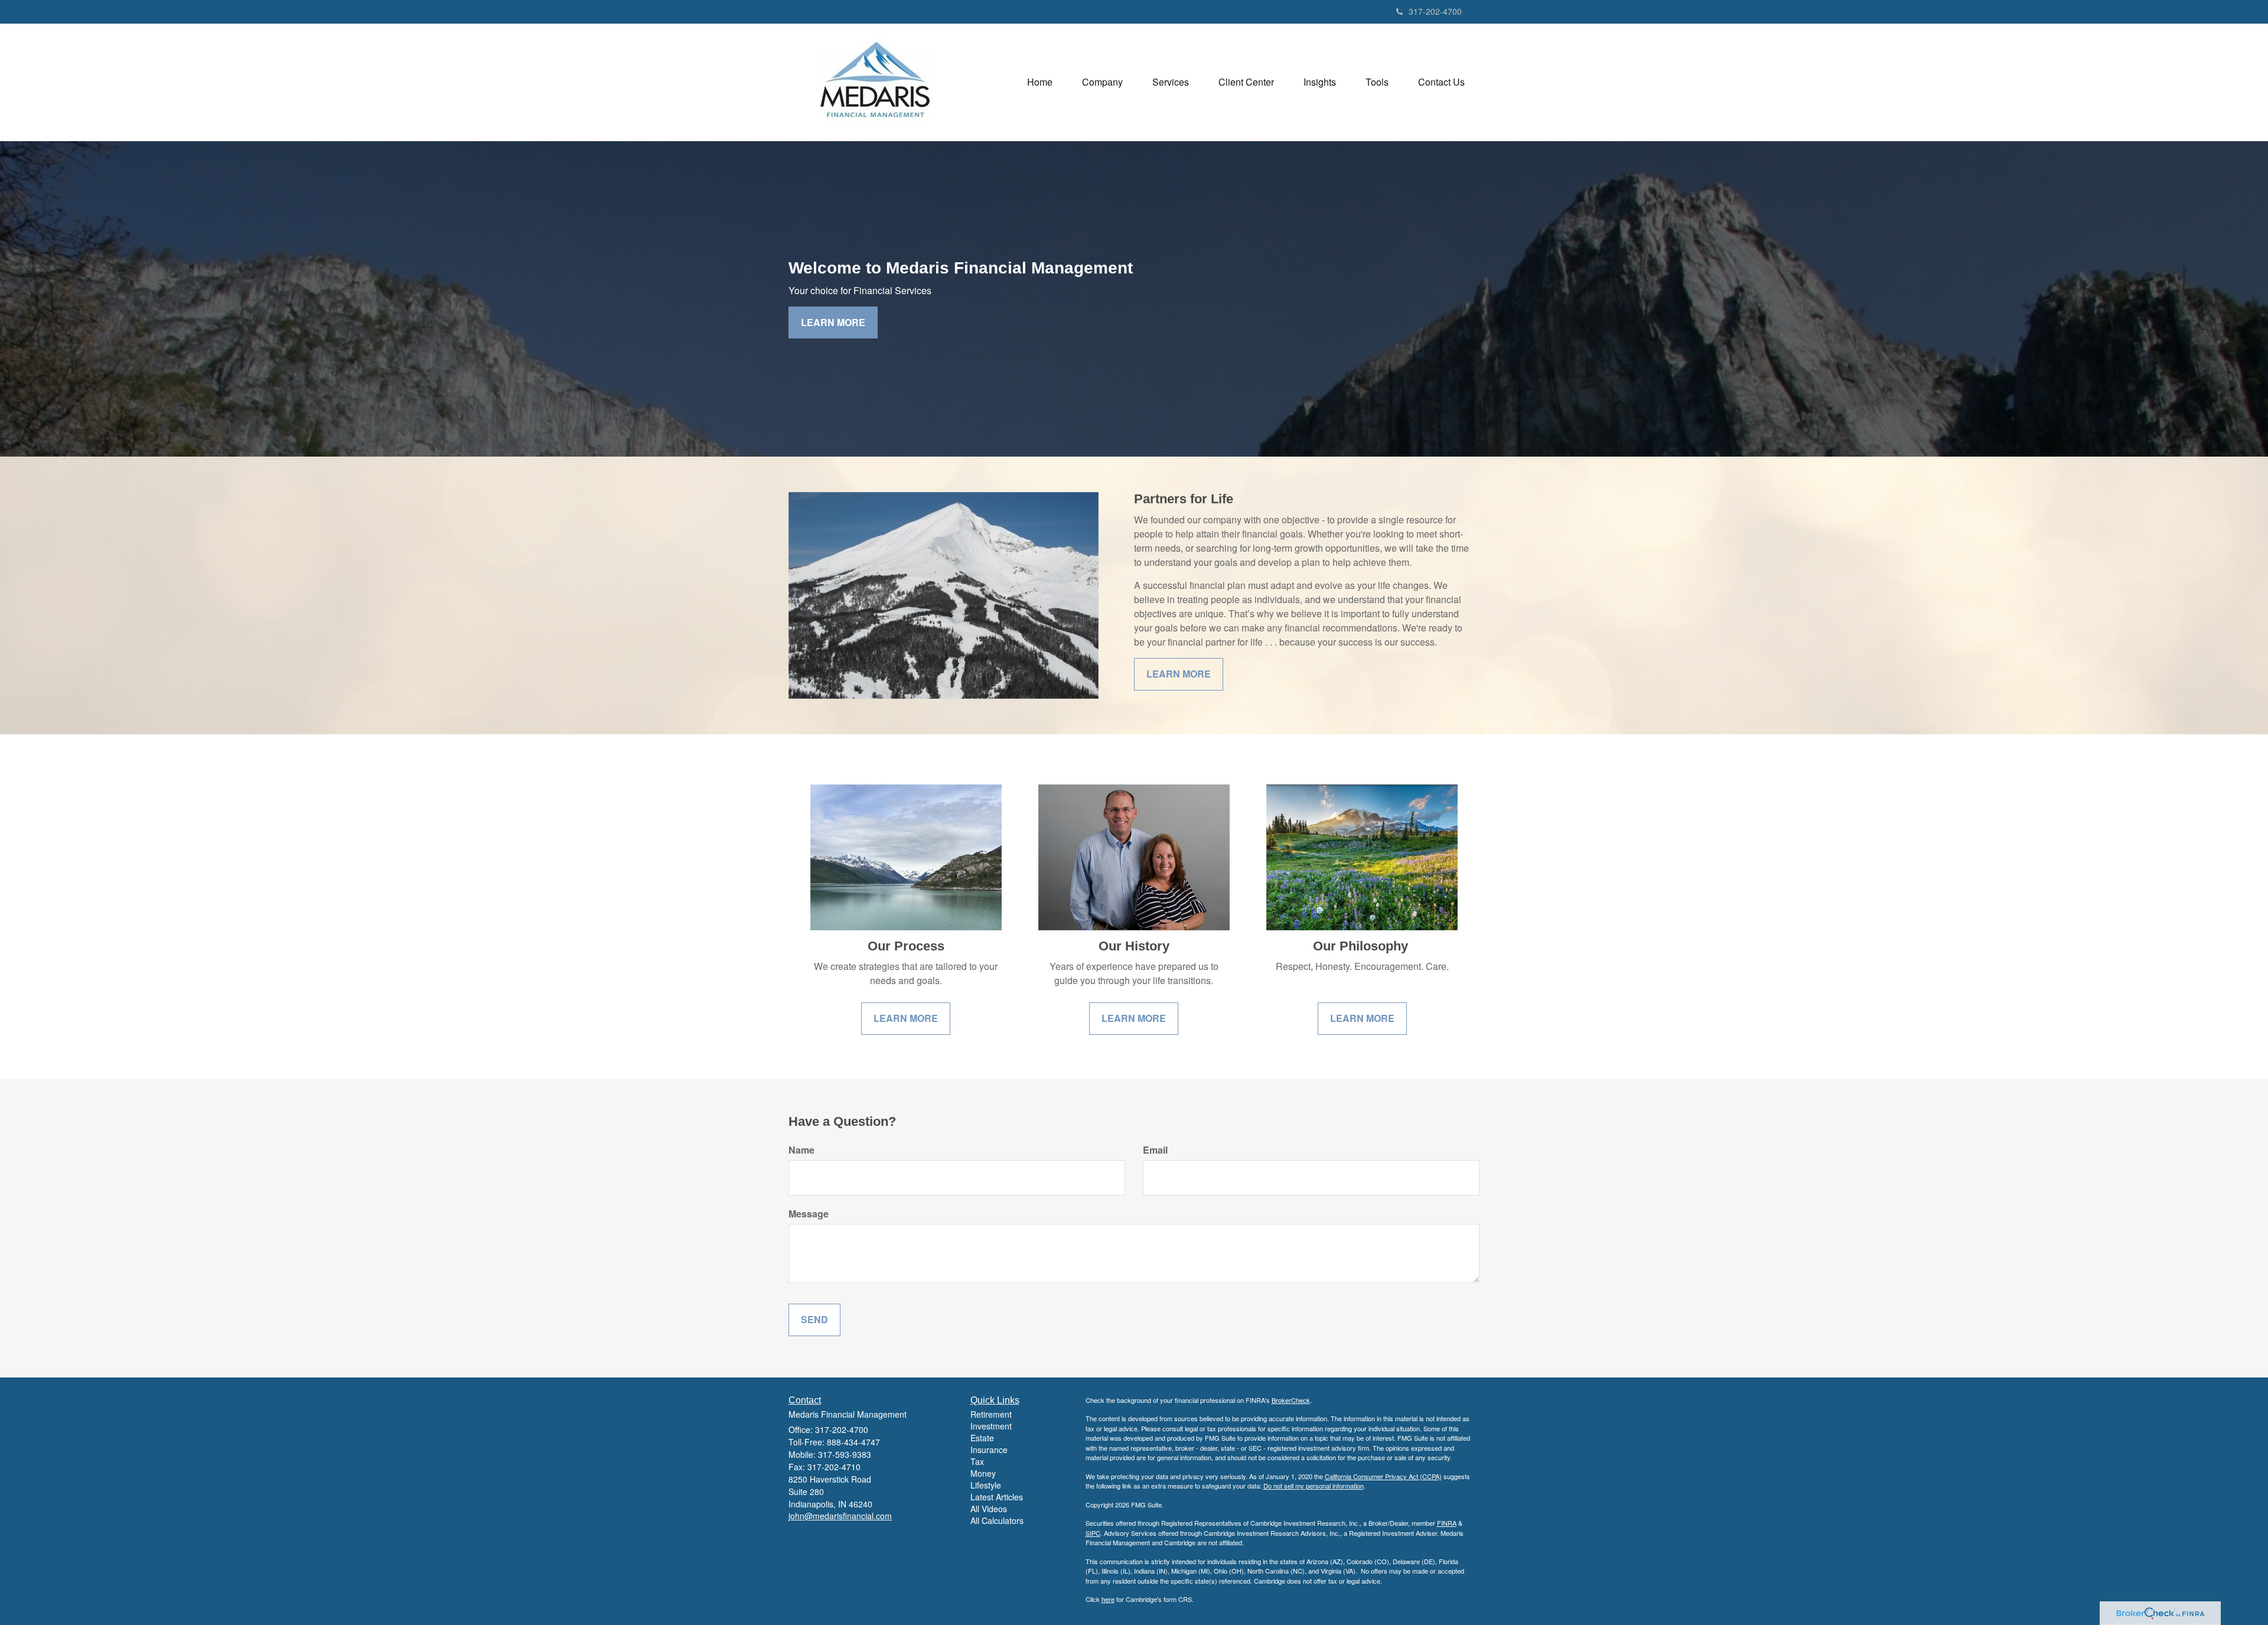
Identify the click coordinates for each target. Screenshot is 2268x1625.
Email (1155, 1150)
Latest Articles (997, 1497)
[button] (1102, 82)
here (1108, 1599)
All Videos (989, 1509)
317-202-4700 (1435, 11)
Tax (977, 1461)
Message (809, 1214)
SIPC (1093, 1533)
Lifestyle (986, 1485)
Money (983, 1473)
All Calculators (997, 1520)
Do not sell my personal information (1314, 1486)
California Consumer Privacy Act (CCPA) (1383, 1476)
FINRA (1447, 1523)
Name (801, 1150)
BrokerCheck (1291, 1400)
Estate (982, 1438)
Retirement (991, 1414)
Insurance (989, 1450)
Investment (991, 1426)
